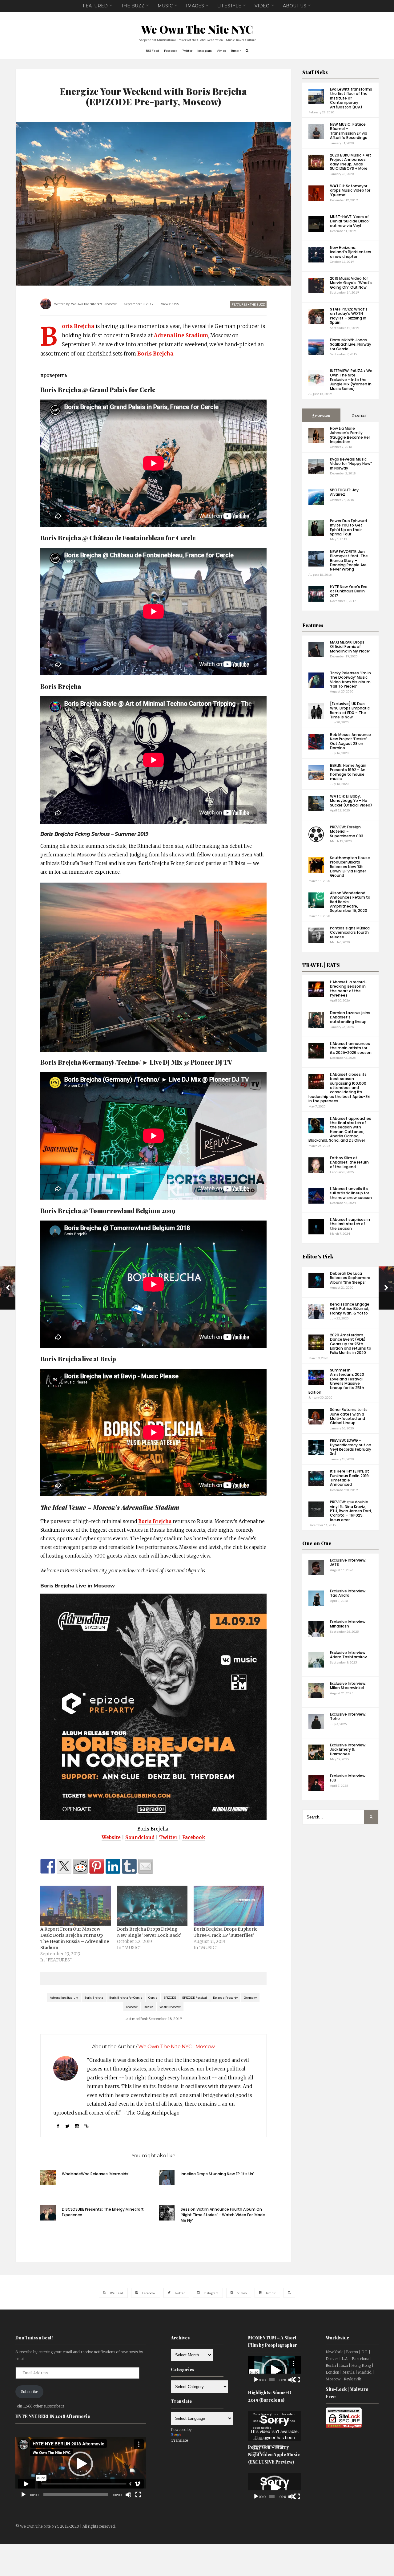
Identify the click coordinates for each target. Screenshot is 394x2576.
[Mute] (128, 2495)
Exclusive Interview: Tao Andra (348, 1593)
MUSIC (165, 6)
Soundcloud (140, 1837)
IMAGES (195, 6)
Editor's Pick (318, 1256)
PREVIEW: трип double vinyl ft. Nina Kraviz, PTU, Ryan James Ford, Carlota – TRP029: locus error (351, 1511)
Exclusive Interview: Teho (348, 1716)
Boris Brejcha (78, 327)
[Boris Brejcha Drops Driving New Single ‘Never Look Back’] (152, 1906)
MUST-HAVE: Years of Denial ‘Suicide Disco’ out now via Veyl (350, 221)
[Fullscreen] (138, 2495)
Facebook (194, 1837)
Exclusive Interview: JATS (348, 1562)
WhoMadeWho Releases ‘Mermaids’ (96, 2174)
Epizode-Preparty (225, 1997)
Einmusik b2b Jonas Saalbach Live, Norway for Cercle (351, 344)
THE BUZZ (133, 6)
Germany (250, 1997)
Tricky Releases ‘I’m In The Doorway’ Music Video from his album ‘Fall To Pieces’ (350, 680)
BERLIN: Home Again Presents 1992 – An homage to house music (348, 772)
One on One (317, 1543)
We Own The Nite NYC (197, 29)
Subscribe (29, 2392)
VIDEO (262, 6)
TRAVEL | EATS (321, 965)
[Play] (23, 2495)
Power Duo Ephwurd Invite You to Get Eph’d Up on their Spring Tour (348, 527)
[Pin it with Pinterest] (97, 1866)
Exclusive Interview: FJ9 (348, 1778)
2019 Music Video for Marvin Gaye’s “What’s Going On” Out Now (351, 283)
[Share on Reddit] (80, 1866)
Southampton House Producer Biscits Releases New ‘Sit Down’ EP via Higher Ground (350, 867)
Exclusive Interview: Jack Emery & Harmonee (348, 1749)
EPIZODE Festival (195, 1997)
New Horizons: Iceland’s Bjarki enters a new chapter (351, 252)
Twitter (168, 1837)
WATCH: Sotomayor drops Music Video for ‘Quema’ (350, 190)
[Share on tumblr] (129, 1866)
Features (313, 625)
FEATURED (95, 6)
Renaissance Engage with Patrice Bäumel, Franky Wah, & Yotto (350, 1309)
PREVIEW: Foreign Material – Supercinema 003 (347, 831)
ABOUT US (295, 6)
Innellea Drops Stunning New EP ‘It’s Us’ (217, 2174)
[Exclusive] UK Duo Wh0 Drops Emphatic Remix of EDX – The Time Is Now (350, 710)
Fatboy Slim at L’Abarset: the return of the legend (349, 1162)
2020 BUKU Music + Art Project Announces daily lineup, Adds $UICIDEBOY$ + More (351, 162)
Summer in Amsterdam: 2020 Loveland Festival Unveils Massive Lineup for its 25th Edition (336, 1381)
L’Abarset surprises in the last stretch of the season (350, 1224)
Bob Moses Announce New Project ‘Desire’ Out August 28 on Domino (350, 741)
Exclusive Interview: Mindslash (348, 1624)
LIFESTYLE (229, 6)
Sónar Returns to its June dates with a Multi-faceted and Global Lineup (349, 1416)
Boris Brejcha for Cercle (126, 1997)
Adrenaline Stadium (181, 336)
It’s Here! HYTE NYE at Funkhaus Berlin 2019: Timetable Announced (350, 1478)
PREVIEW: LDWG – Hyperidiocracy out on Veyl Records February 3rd (351, 1447)
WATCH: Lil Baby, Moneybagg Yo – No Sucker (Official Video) (351, 801)
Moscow (132, 2007)
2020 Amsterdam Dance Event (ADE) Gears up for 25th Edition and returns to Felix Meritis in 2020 (351, 1344)
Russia (149, 2007)
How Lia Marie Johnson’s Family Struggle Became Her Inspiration (350, 435)
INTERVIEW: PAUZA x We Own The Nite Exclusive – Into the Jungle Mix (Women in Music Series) (351, 380)
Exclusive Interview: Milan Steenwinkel (348, 1686)
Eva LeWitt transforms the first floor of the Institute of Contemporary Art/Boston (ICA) (351, 98)
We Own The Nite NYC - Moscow (94, 304)
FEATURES (239, 304)
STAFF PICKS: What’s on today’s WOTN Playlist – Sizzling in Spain (349, 316)
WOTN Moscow (170, 2007)
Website (111, 1837)
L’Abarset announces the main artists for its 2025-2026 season (351, 1048)
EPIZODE (170, 1997)
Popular (322, 416)
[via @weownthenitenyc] (64, 1866)
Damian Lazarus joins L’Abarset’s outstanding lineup (350, 1017)
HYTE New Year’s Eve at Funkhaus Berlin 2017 (349, 591)
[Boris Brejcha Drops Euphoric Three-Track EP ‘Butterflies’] (229, 1906)
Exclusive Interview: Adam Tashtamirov (348, 1655)
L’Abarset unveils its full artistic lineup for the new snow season (351, 1193)
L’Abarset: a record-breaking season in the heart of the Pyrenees (348, 989)
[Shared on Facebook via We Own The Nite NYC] (48, 1866)
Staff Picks (315, 72)
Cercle (153, 1997)
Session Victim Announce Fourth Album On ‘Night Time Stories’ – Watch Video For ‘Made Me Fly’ (223, 2215)
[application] (81, 2464)
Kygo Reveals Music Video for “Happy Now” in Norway (351, 464)
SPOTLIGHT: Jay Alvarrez (344, 492)
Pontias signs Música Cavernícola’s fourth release (350, 932)
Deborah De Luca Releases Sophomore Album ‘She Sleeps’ (350, 1278)
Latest (361, 416)
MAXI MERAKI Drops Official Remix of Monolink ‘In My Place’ (350, 647)
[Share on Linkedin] (113, 1866)
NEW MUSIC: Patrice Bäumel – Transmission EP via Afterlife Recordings (349, 131)
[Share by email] (146, 1866)
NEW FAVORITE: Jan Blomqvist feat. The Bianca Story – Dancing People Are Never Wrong (349, 561)
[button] (81, 2464)
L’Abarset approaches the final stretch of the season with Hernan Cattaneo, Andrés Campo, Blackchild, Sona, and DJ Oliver (340, 1130)
